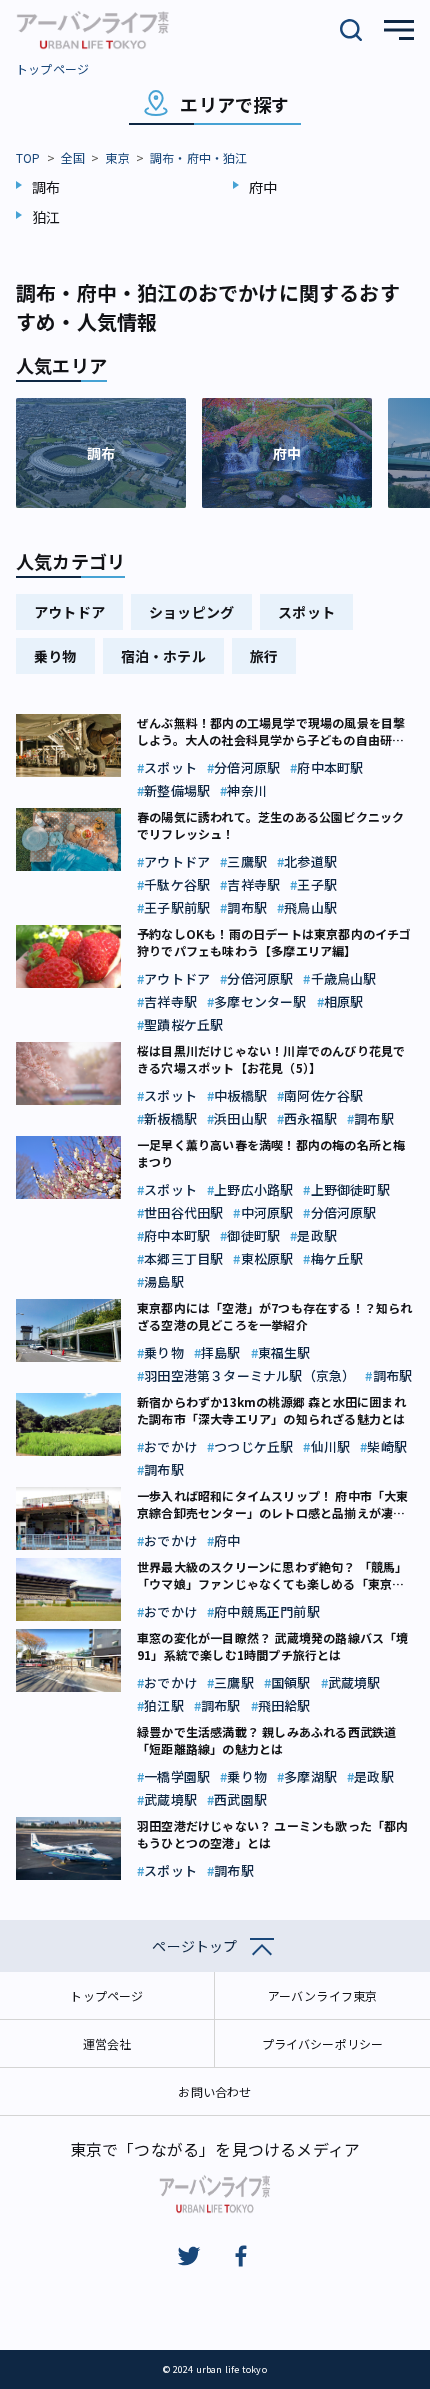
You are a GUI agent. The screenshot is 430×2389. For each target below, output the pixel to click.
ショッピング (191, 612)
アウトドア (69, 612)
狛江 (46, 217)
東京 (117, 157)
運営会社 (107, 2043)
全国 (73, 157)
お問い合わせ (214, 2091)
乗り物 (55, 656)
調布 (46, 187)
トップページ (52, 68)
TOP (28, 157)
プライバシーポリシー (323, 2043)
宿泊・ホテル (163, 656)
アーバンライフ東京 (323, 1995)
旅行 (264, 656)
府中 (263, 187)
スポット (306, 612)
